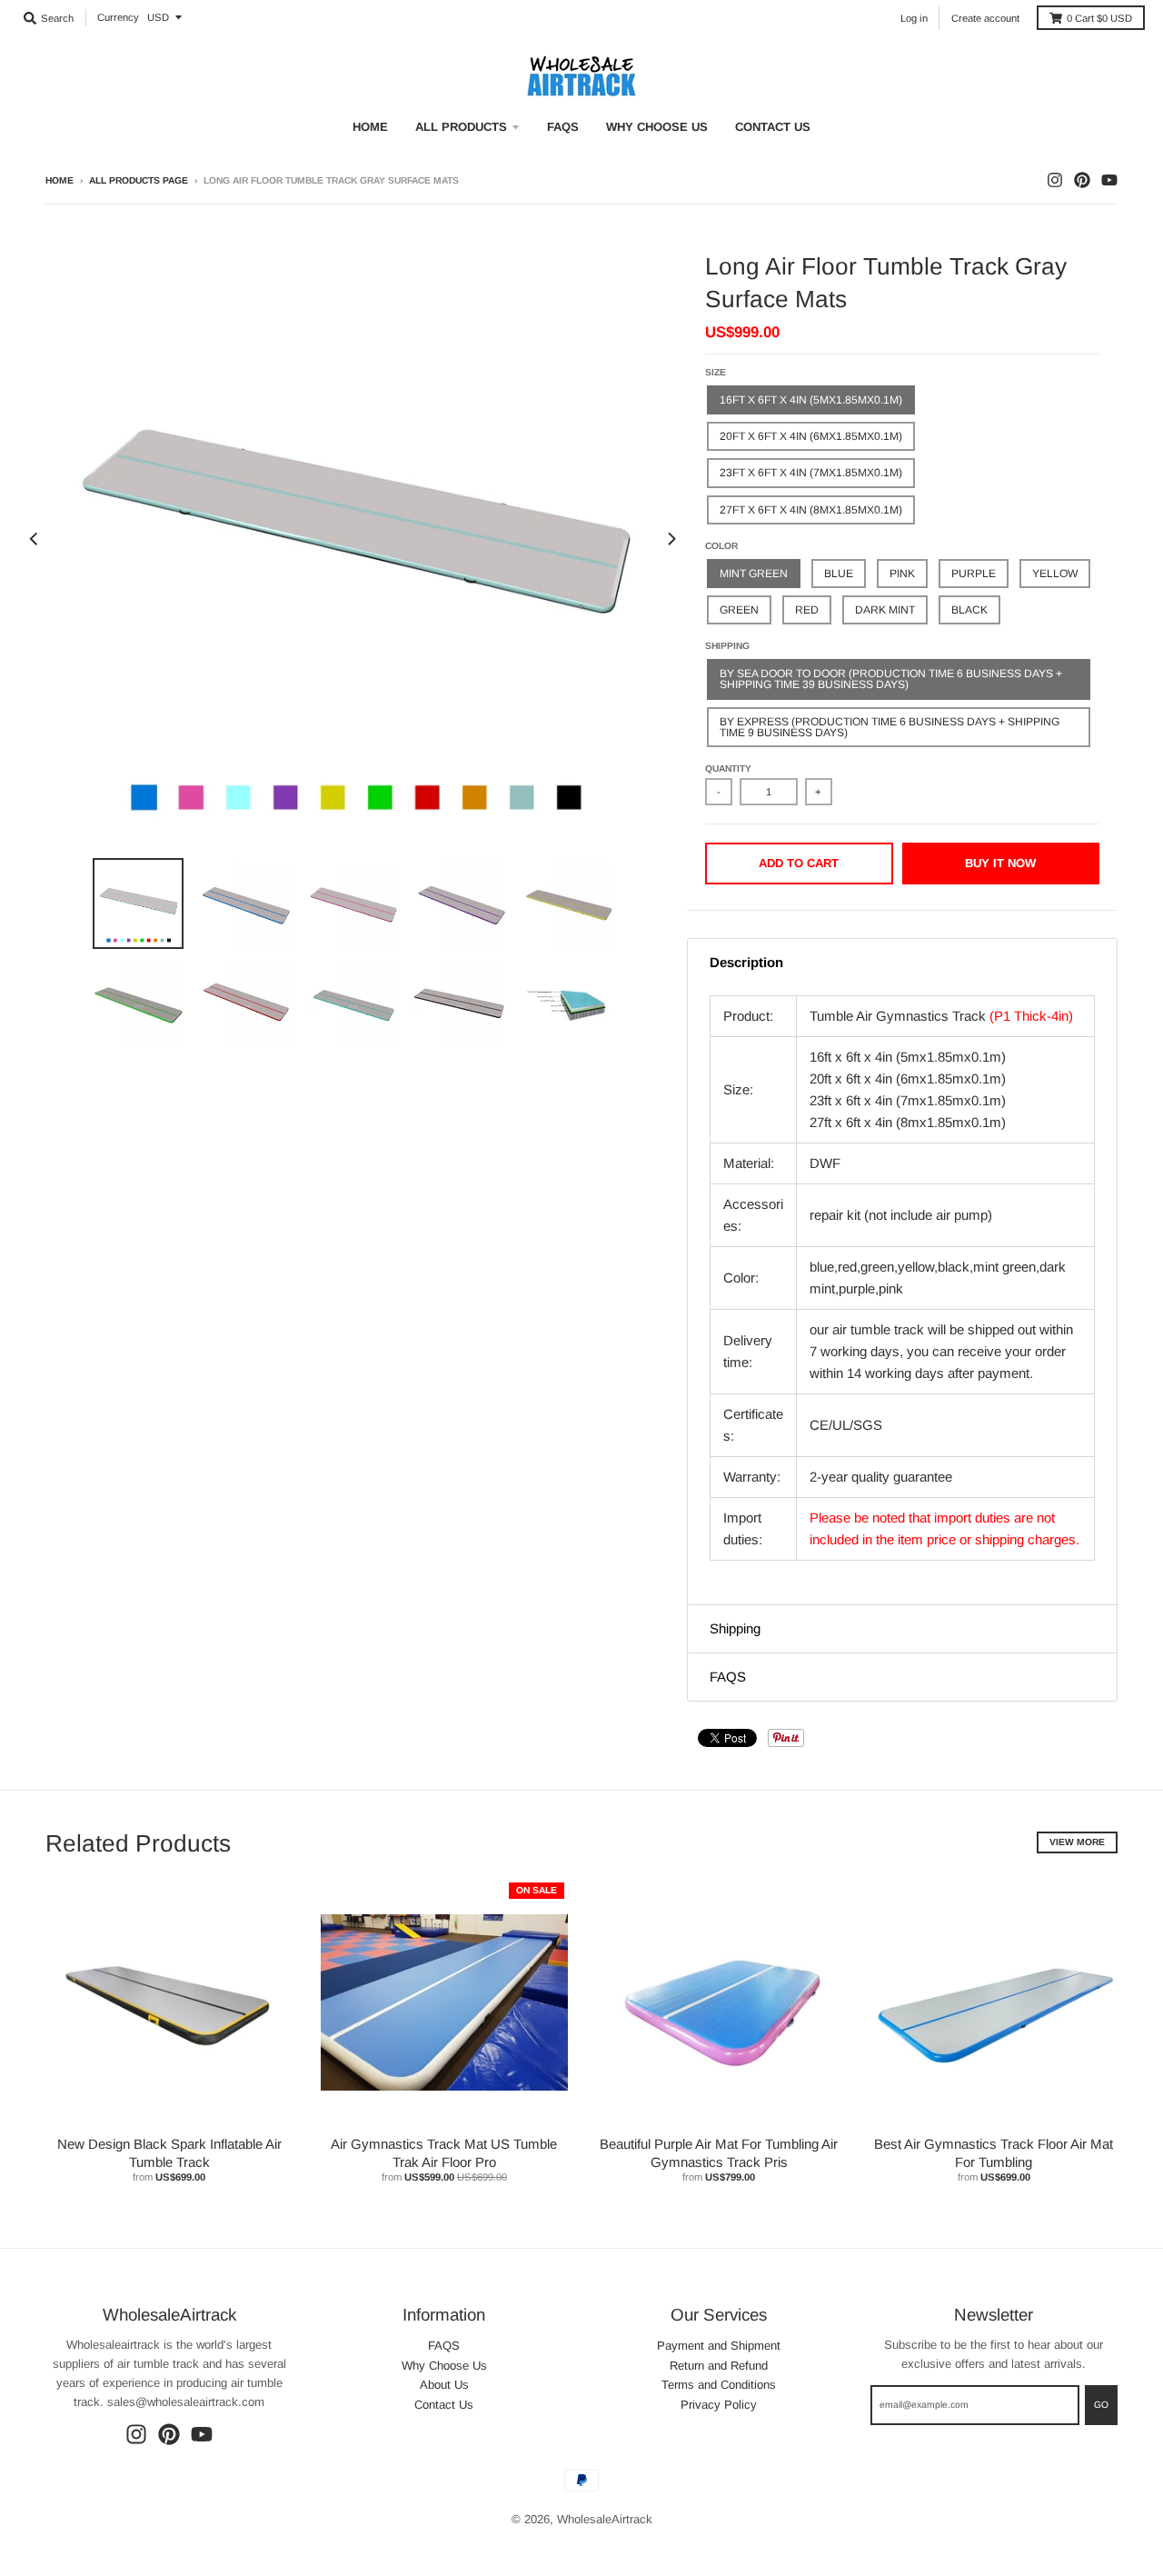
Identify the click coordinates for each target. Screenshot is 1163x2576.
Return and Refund (719, 2366)
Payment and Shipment (719, 2346)
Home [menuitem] (370, 127)
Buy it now (1000, 863)
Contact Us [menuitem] (773, 127)
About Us (444, 2385)
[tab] (902, 963)
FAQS (444, 2346)
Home (60, 180)
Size (716, 372)
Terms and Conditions (719, 2385)
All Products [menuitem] (461, 127)
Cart (1099, 18)
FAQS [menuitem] (563, 127)
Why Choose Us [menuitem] (657, 127)
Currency (118, 17)
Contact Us (444, 2405)
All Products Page (139, 180)
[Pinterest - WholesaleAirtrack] (1082, 180)
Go (1101, 2405)
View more (1077, 1842)
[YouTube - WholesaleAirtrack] (1109, 180)
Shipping (727, 646)
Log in (914, 18)
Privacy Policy (719, 2405)
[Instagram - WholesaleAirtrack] (1055, 180)
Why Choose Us (444, 2366)
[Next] (671, 539)
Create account (985, 18)
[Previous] (35, 539)
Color (721, 546)
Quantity (728, 769)
